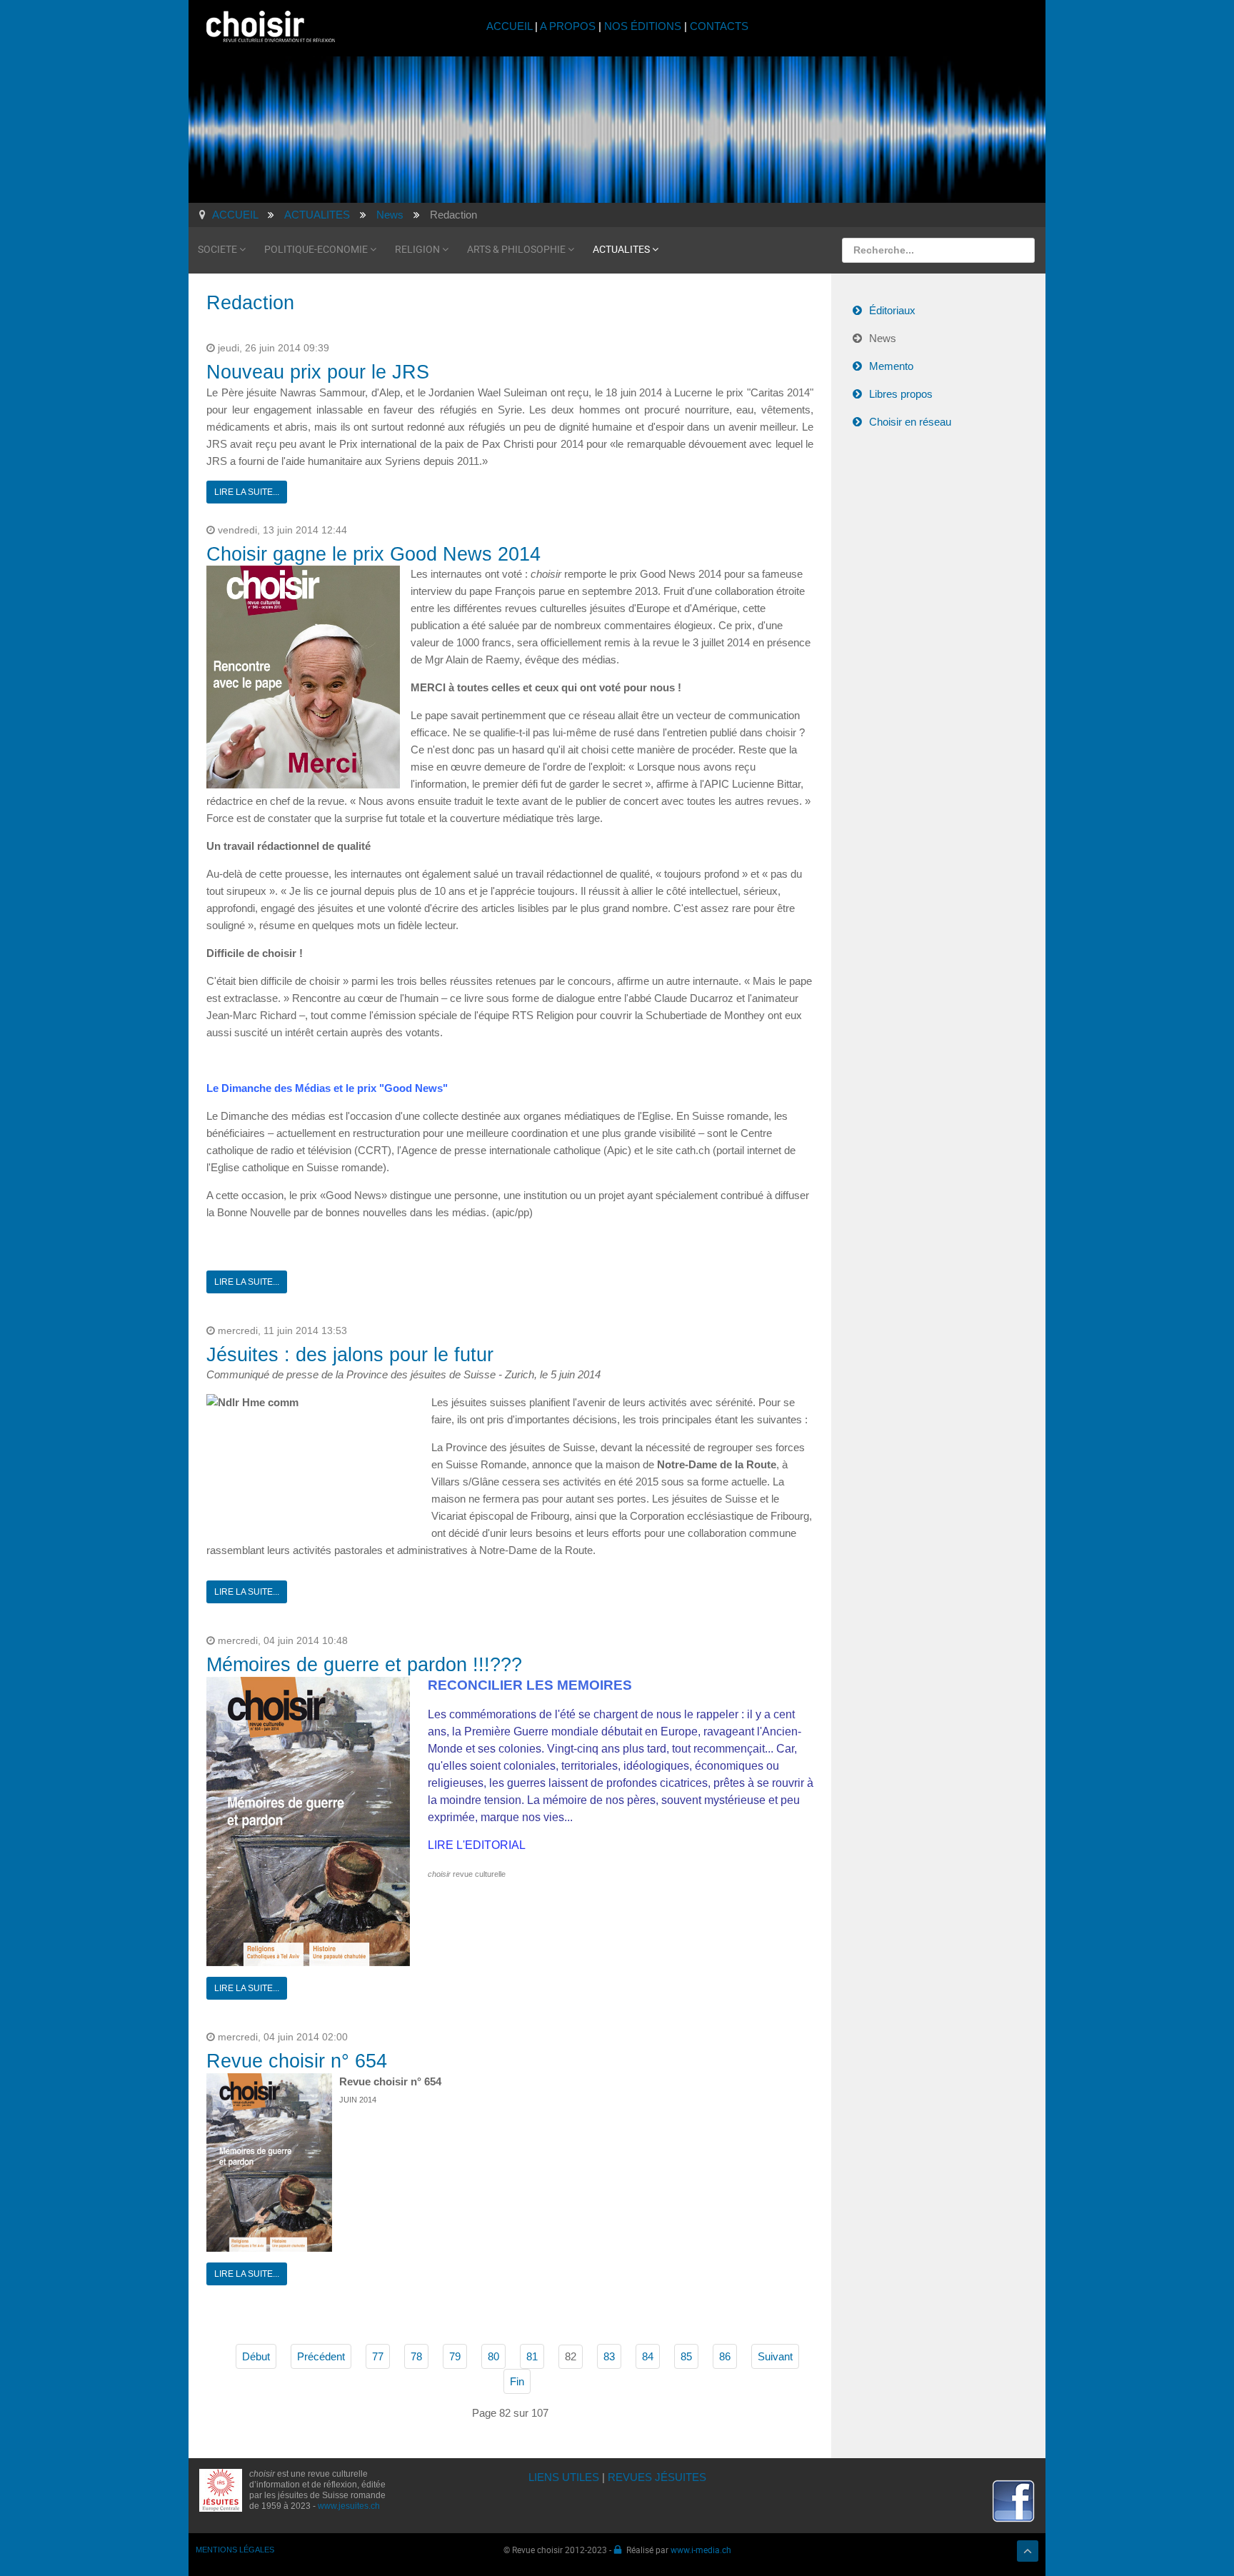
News (883, 338)
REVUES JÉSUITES (657, 2477)
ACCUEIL (511, 26)
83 (609, 2356)
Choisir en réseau (910, 422)
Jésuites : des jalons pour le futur (350, 1355)
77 (378, 2356)
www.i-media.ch (701, 2550)
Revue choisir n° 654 (297, 2061)
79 (455, 2356)
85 (686, 2356)
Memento (891, 366)
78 (416, 2356)
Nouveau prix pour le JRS (318, 372)
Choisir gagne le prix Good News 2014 (373, 554)
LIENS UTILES (564, 2477)
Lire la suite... (247, 492)
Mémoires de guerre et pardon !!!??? (364, 1665)
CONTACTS (719, 26)
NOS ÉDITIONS (643, 26)
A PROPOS (568, 26)
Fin (517, 2381)
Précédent (321, 2356)
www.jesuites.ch (349, 2506)
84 (648, 2356)
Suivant (775, 2356)
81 (532, 2356)
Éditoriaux (892, 310)
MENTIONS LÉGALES (235, 2550)
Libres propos (901, 394)
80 (493, 2356)
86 (725, 2356)
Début (256, 2356)
